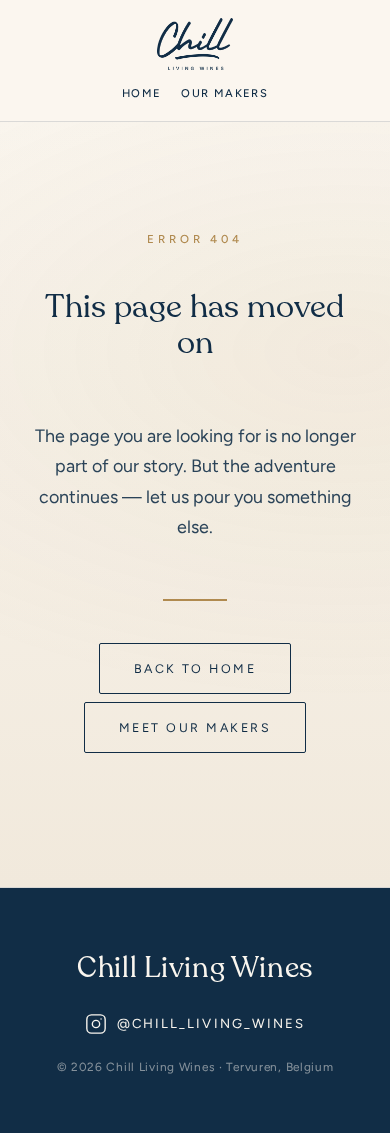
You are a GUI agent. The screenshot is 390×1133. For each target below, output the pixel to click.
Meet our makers (195, 727)
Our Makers (224, 93)
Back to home (195, 668)
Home (141, 93)
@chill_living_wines (211, 1023)
